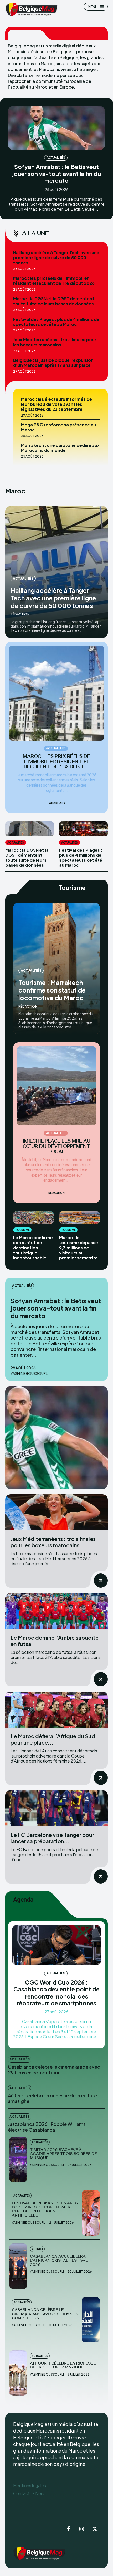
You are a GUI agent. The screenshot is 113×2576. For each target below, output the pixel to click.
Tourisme (22, 1230)
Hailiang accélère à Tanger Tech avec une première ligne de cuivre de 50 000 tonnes (56, 257)
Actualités (56, 158)
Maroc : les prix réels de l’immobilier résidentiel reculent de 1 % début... (56, 762)
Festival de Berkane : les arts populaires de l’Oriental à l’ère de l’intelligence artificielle (45, 2209)
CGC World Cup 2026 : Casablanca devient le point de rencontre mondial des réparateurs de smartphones (56, 1993)
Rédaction (20, 614)
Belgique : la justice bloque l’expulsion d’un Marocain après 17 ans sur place (53, 363)
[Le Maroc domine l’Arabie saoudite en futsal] (56, 1611)
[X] (95, 2529)
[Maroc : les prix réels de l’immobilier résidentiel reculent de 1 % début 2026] (56, 693)
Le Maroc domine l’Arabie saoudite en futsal (55, 1641)
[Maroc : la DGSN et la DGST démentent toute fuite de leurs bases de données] (30, 829)
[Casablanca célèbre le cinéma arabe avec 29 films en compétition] (91, 2320)
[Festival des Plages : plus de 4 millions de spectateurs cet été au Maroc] (83, 829)
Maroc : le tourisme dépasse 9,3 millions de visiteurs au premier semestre (79, 1248)
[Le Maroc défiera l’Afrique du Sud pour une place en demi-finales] (56, 1710)
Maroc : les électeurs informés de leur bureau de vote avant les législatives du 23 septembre (56, 404)
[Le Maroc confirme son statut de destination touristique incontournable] (34, 1218)
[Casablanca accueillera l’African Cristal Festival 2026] (18, 2266)
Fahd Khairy (56, 803)
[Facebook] (68, 2529)
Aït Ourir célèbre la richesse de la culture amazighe (52, 2098)
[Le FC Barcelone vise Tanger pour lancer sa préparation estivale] (56, 1808)
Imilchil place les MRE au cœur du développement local (57, 1146)
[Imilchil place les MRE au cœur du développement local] (56, 1086)
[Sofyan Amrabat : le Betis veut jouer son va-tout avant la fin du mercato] (56, 128)
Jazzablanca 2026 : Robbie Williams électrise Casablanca (47, 2127)
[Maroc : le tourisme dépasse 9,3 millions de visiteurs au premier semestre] (79, 1218)
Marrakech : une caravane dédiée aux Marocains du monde (60, 448)
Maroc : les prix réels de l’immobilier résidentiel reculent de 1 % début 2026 (54, 281)
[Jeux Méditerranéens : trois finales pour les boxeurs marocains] (56, 1512)
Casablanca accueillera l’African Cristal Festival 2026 (59, 2261)
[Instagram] (81, 2529)
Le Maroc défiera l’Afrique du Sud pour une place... (53, 1739)
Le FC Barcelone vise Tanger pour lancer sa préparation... (52, 1838)
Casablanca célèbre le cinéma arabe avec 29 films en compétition (54, 2070)
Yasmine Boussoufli (29, 1373)
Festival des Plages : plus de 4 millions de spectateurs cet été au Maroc (56, 322)
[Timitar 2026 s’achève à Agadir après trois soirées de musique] (18, 2159)
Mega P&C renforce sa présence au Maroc (58, 427)
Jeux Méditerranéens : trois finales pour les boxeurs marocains (55, 342)
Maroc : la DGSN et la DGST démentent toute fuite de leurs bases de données (54, 301)
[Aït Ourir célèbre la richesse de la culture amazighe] (18, 2373)
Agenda (37, 2249)
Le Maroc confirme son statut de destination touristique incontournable (33, 1248)
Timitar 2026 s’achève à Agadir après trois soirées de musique (63, 2154)
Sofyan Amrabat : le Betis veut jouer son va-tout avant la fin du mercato (57, 174)
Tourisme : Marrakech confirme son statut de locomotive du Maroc (52, 990)
